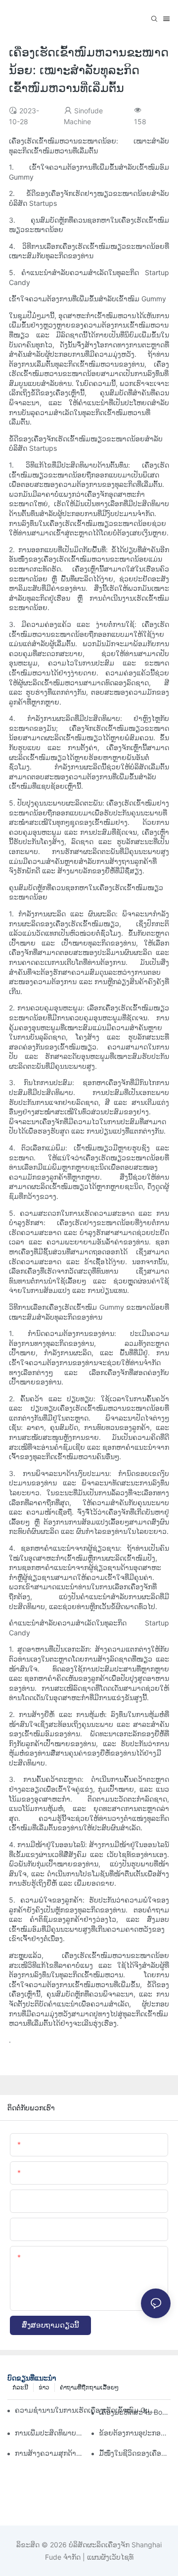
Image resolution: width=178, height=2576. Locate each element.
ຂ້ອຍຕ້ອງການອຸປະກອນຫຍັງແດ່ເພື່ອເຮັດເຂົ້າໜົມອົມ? (135, 2433)
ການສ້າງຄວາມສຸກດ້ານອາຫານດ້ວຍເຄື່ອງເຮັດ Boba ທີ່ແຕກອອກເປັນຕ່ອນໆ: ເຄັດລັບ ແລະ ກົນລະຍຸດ (51, 2453)
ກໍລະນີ (20, 2387)
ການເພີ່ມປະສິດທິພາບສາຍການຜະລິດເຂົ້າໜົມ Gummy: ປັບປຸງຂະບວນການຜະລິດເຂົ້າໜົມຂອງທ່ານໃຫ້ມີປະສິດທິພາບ (51, 2433)
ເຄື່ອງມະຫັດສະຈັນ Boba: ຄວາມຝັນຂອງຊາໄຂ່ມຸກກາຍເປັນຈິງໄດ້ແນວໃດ (135, 2412)
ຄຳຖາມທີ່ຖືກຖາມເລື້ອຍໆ (89, 2387)
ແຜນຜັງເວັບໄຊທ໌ (109, 2557)
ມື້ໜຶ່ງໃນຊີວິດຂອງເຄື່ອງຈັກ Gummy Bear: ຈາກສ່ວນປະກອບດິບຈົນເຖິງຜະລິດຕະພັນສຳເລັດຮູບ (135, 2453)
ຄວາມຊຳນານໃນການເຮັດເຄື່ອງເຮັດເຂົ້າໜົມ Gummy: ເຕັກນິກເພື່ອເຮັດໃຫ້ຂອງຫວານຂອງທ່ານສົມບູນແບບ (87, 2410)
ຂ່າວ (44, 2387)
